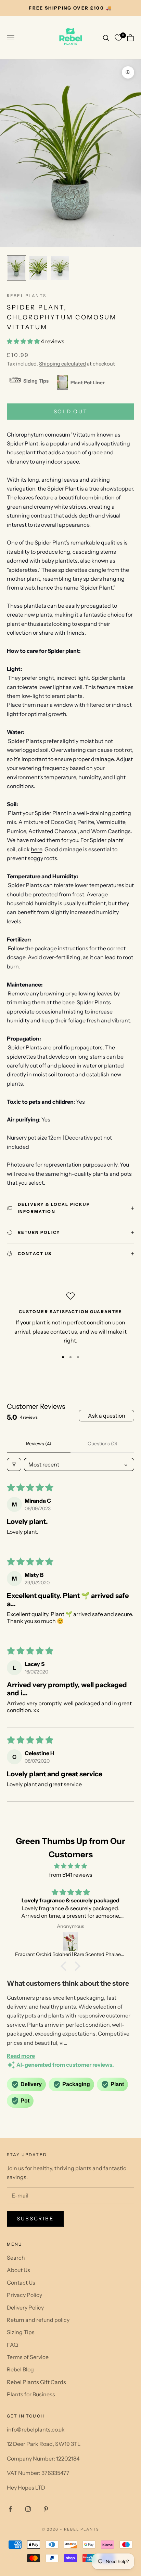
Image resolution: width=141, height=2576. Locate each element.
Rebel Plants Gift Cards (36, 2382)
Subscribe (35, 2219)
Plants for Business (31, 2394)
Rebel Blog (20, 2369)
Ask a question (107, 1416)
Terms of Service (28, 2357)
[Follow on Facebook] (10, 2509)
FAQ (12, 2345)
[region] (70, 1319)
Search (16, 2258)
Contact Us (21, 2283)
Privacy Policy (24, 2295)
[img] (70, 1866)
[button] (24, 341)
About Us (18, 2270)
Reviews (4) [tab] (39, 1444)
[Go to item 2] (38, 268)
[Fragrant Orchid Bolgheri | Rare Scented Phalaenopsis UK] (70, 1941)
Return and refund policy (38, 2320)
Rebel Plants (27, 296)
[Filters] (14, 1464)
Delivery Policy (25, 2308)
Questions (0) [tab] (102, 1444)
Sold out (71, 411)
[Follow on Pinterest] (46, 2509)
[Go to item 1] (16, 268)
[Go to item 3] (60, 268)
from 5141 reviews (71, 1875)
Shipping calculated (62, 364)
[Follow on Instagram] (28, 2509)
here (36, 849)
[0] (118, 38)
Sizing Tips (21, 2332)
